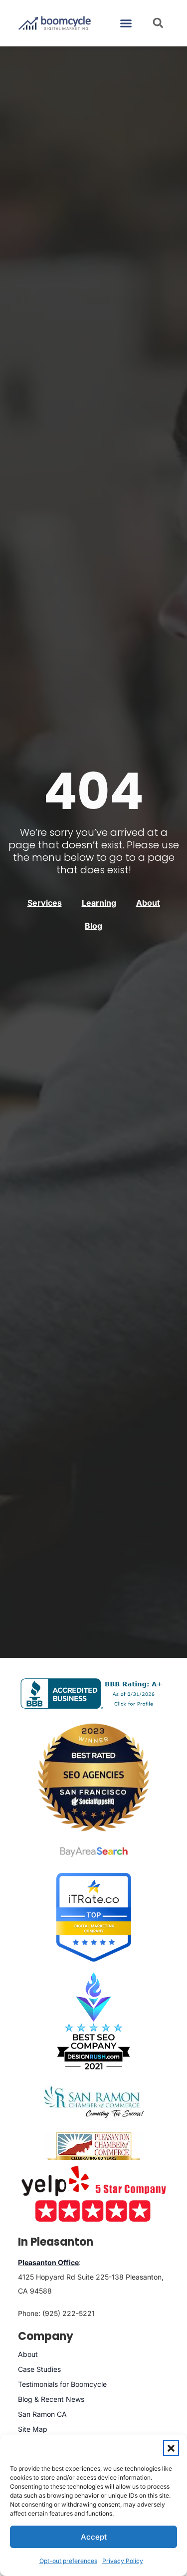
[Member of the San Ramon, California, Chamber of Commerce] (94, 2102)
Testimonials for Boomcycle (62, 2384)
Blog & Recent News (51, 2399)
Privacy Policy (123, 2561)
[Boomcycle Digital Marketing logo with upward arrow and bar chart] (55, 23)
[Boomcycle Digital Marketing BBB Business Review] (93, 1705)
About (148, 903)
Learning (99, 903)
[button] (171, 2448)
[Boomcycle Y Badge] (93, 2193)
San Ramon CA (42, 2414)
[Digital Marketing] (94, 1959)
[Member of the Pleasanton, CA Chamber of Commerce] (94, 2149)
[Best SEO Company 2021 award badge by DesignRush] (93, 2021)
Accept (94, 2537)
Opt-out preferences (68, 2561)
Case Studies (39, 2369)
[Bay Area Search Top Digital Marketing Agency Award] (94, 1852)
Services (45, 903)
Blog (93, 926)
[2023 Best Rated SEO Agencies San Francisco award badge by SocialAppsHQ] (94, 1777)
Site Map (33, 2429)
